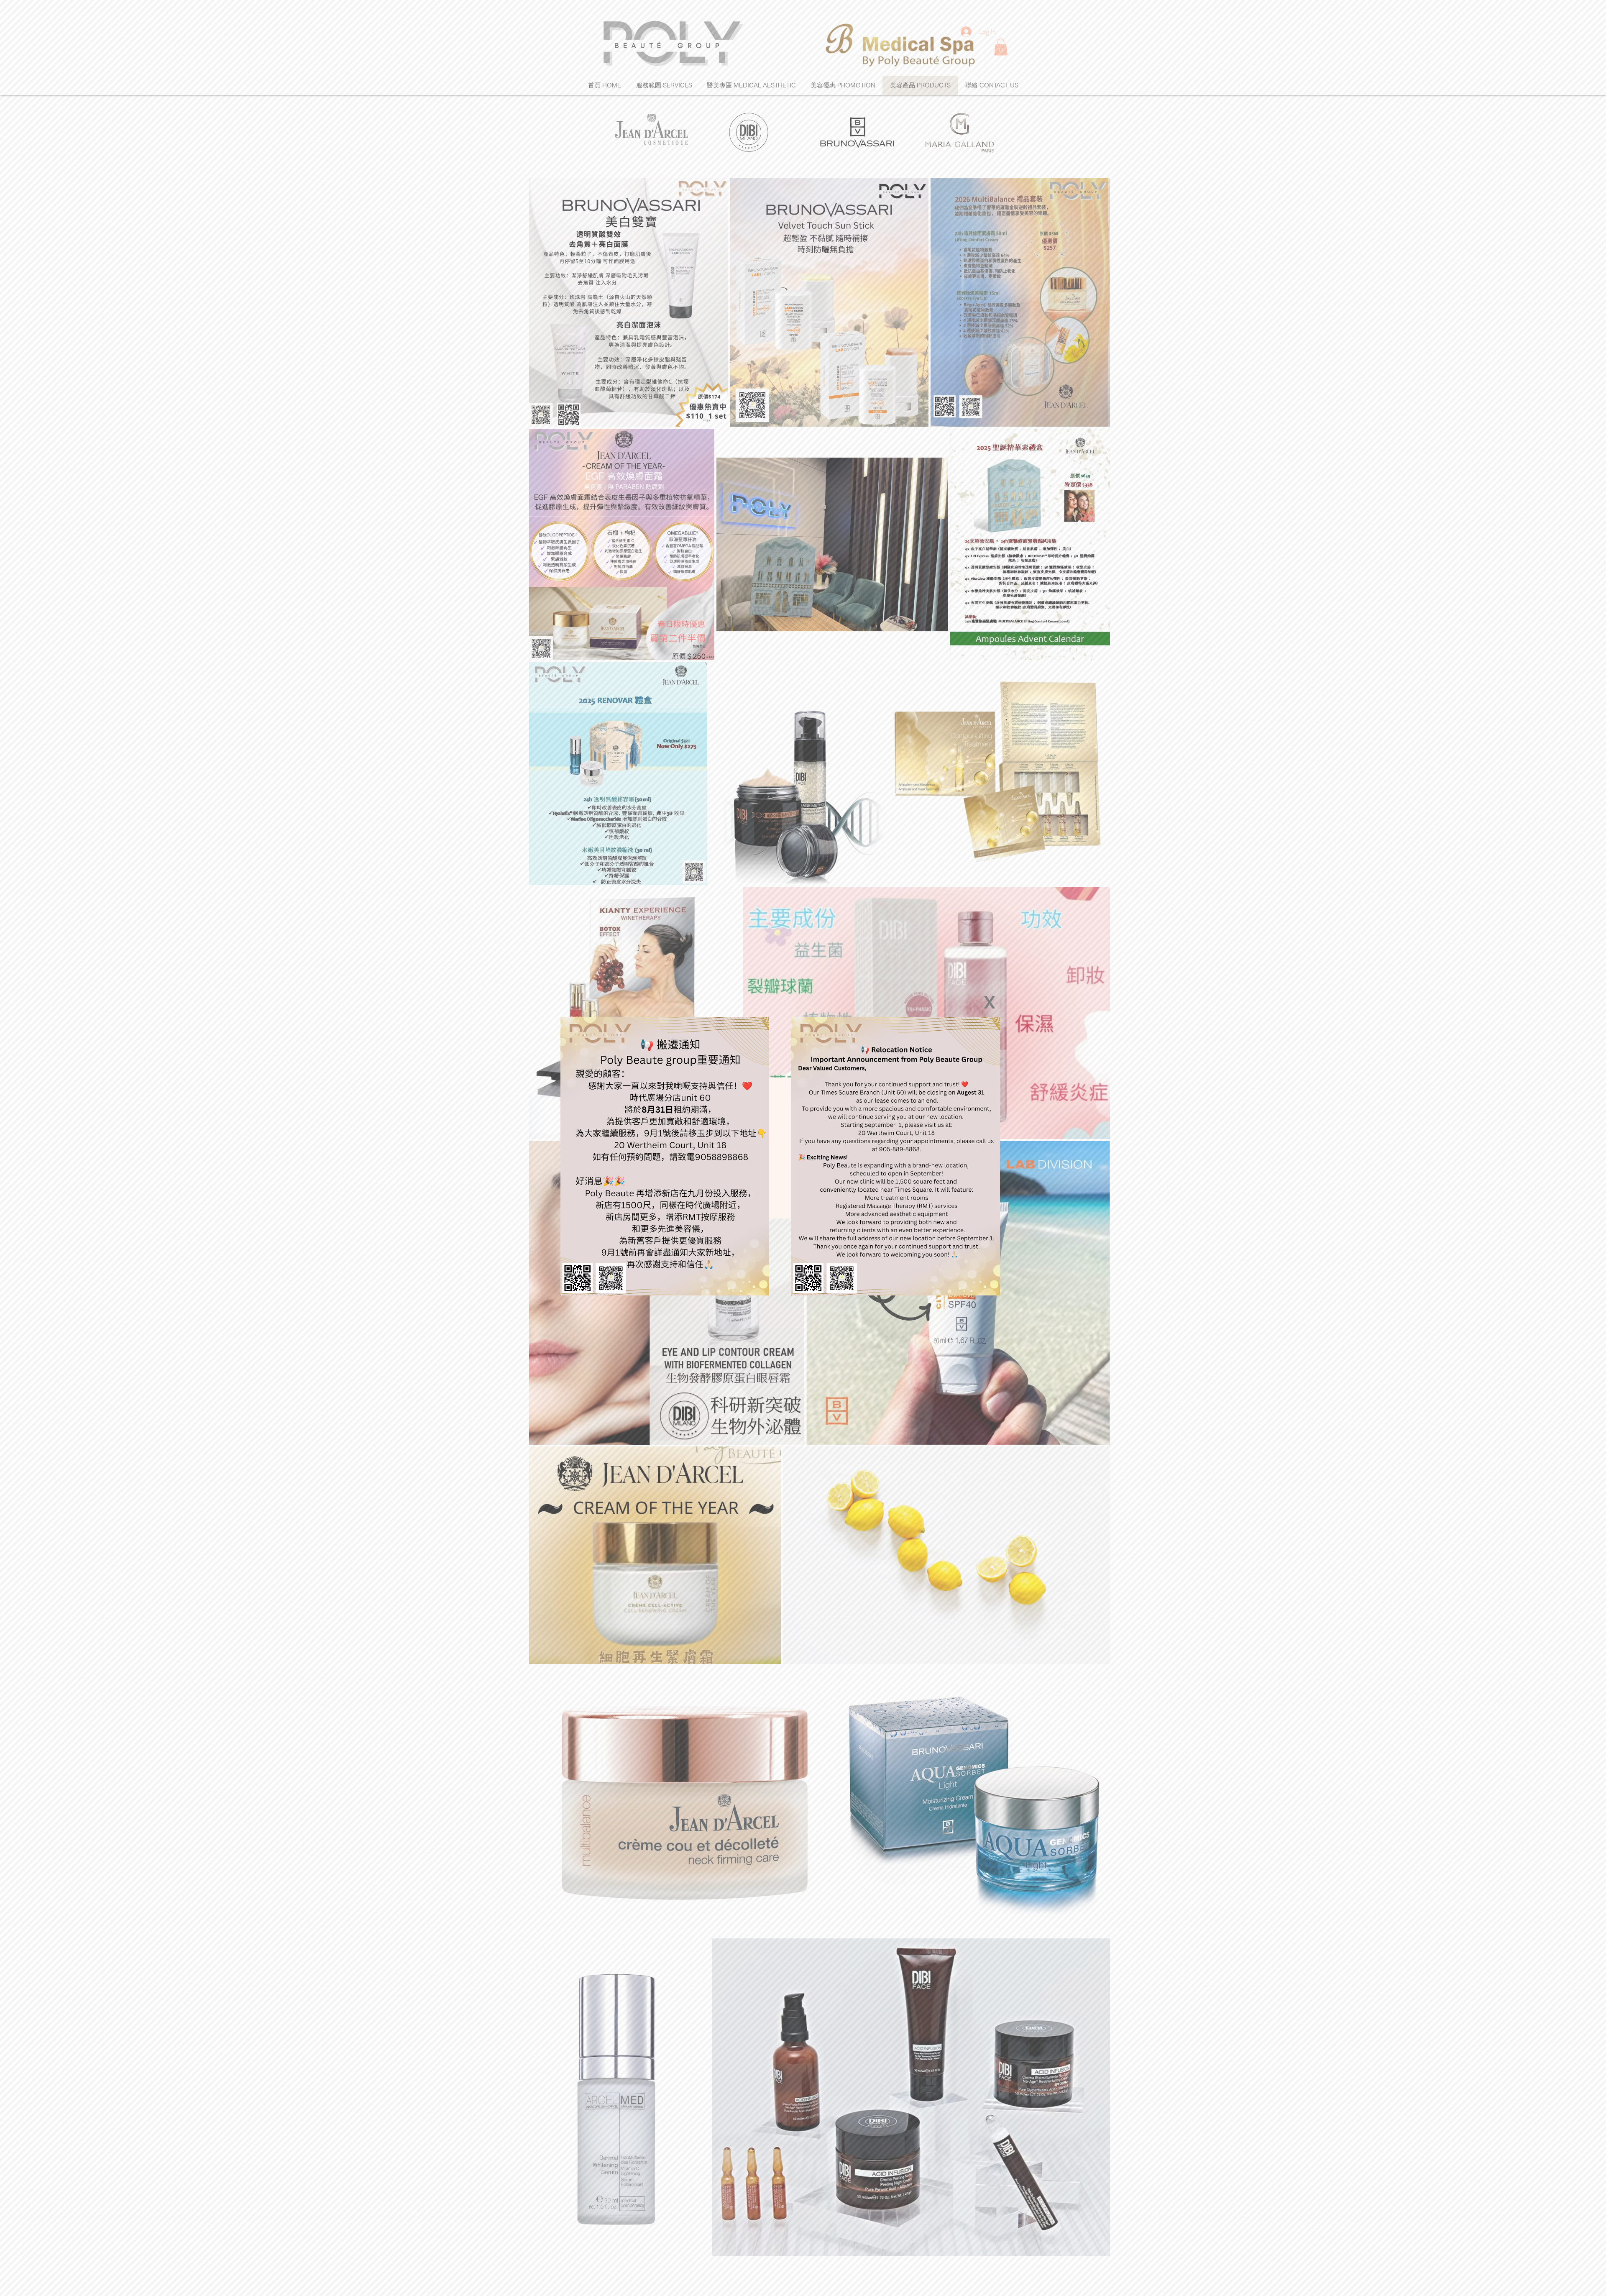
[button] (990, 1002)
